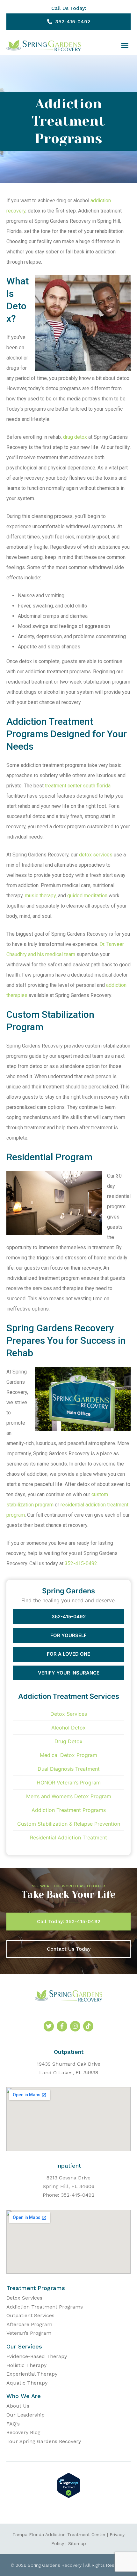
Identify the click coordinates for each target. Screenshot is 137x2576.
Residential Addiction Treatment (68, 1837)
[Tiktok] (88, 2026)
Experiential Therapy (32, 2374)
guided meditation (88, 896)
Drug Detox (68, 1741)
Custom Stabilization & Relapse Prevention (69, 1824)
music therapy (40, 896)
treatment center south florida (78, 786)
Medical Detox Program (68, 1755)
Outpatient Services (30, 2315)
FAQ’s (13, 2424)
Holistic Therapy (26, 2365)
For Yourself (68, 1635)
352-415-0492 (81, 1563)
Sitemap (77, 2543)
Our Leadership (25, 2415)
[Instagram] (75, 2026)
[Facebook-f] (62, 2026)
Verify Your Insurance (69, 1673)
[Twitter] (49, 2026)
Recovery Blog (23, 2432)
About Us (18, 2406)
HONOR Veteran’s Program (69, 1783)
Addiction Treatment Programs (69, 1810)
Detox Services (69, 1714)
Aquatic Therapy (27, 2383)
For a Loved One (68, 1654)
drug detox (75, 437)
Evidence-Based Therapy (37, 2356)
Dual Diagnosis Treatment (69, 1769)
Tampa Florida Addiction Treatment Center (59, 2534)
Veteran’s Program (29, 2333)
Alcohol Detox (68, 1728)
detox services (96, 855)
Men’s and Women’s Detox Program (69, 1796)
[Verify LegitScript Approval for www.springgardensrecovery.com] (69, 2496)
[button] (125, 46)
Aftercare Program (29, 2324)
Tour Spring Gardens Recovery (44, 2441)
